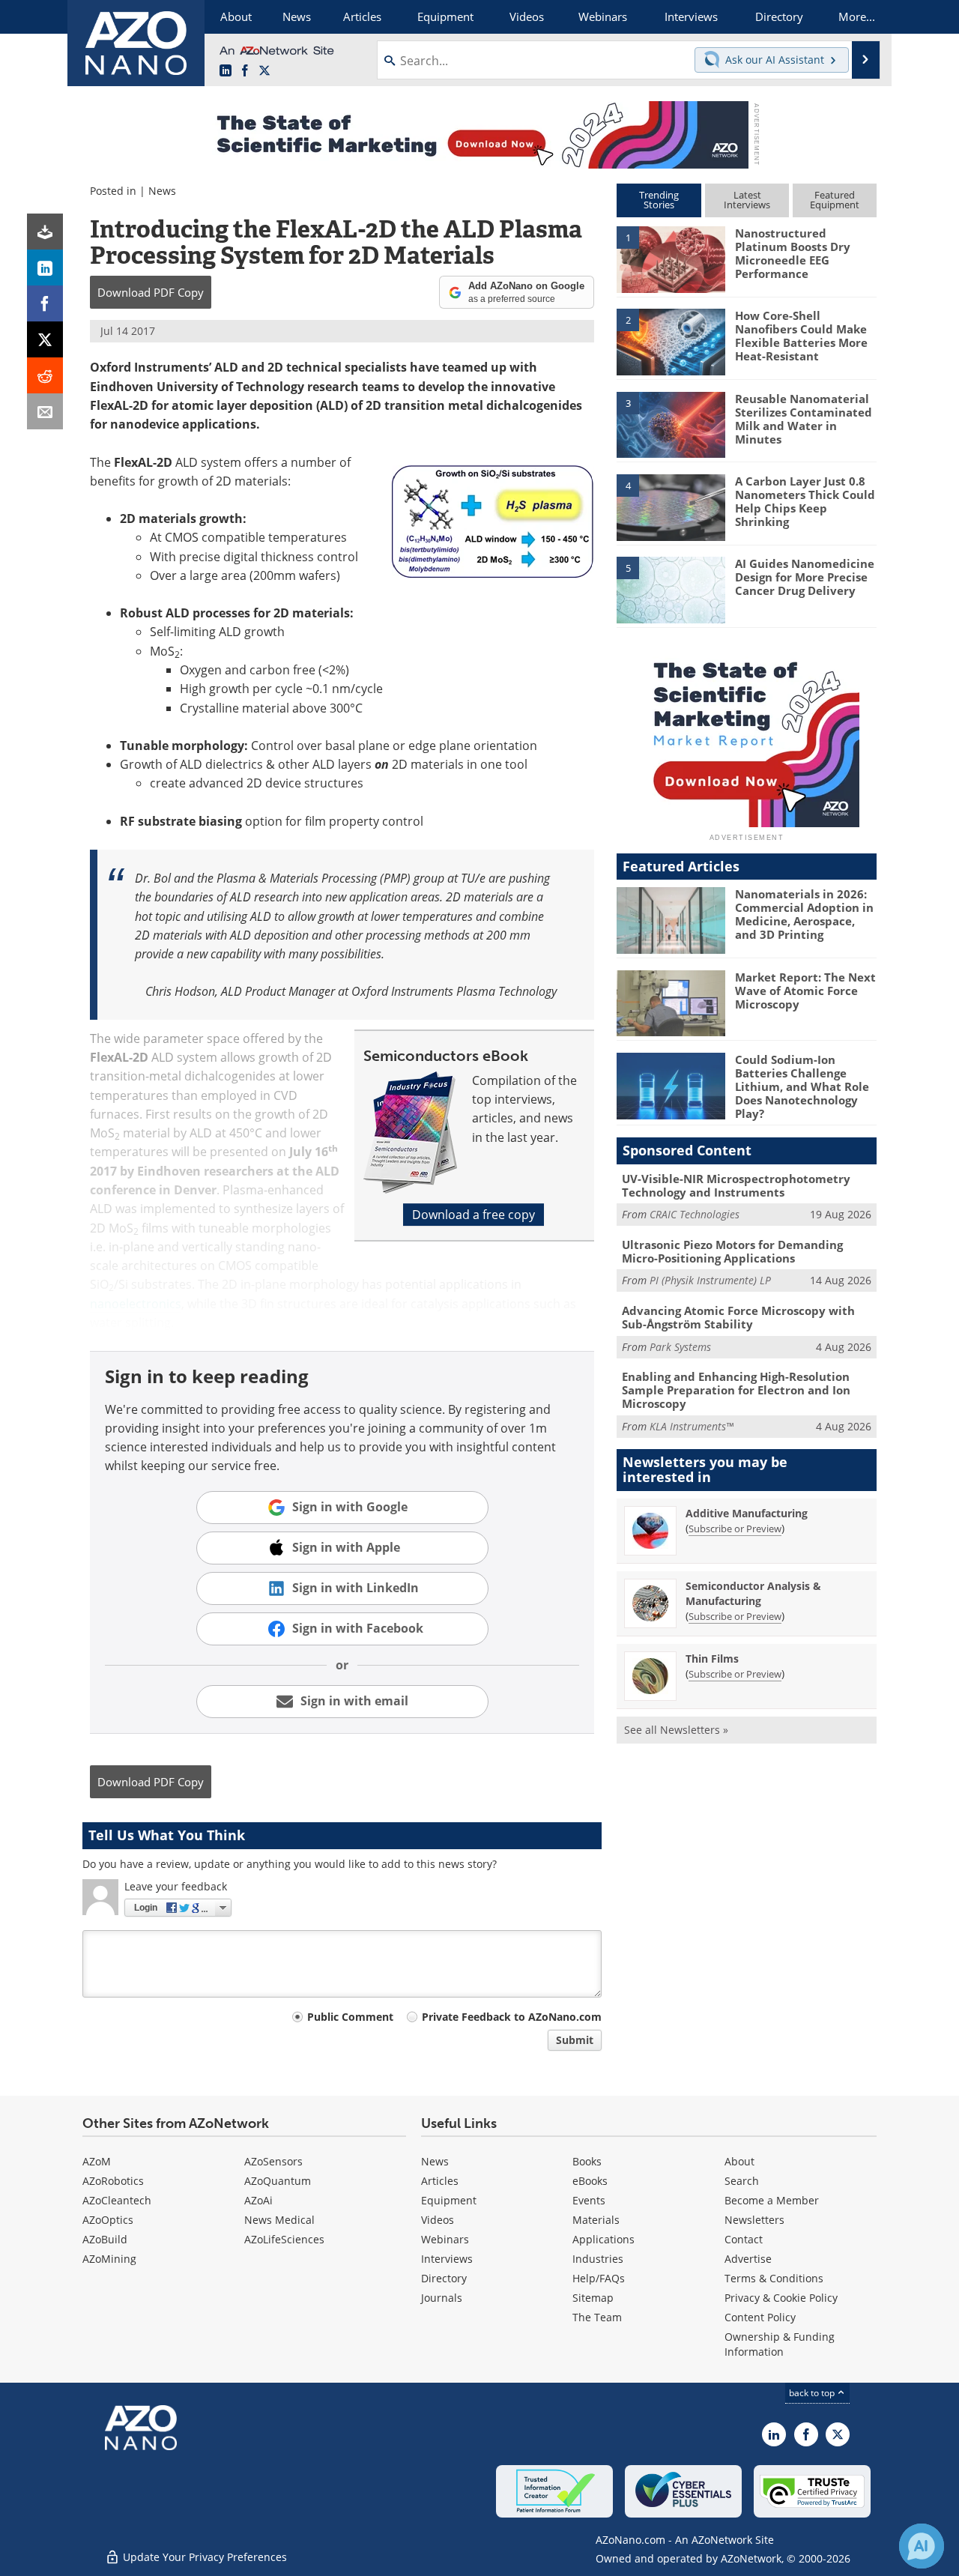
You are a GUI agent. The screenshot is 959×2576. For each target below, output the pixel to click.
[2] (671, 341)
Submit (575, 2040)
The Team (597, 2317)
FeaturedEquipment (835, 200)
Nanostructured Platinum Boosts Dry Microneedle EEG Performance (793, 253)
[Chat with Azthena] (922, 2546)
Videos (438, 2220)
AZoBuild (105, 2239)
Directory (444, 2278)
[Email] (45, 411)
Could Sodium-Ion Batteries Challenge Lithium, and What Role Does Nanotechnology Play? (802, 1086)
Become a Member (772, 2200)
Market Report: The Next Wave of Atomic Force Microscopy (805, 991)
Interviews (447, 2259)
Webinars (445, 2239)
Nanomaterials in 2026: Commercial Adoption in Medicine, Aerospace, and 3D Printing (804, 914)
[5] (671, 589)
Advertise (748, 2259)
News (162, 191)
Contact (744, 2239)
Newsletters (754, 2220)
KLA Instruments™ (692, 1426)
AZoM (97, 2161)
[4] (671, 507)
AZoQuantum (278, 2181)
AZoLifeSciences (284, 2239)
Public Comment (350, 2017)
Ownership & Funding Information (780, 2344)
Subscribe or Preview (735, 1529)
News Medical (279, 2220)
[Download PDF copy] (45, 232)
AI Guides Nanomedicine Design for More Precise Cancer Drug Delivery (805, 577)
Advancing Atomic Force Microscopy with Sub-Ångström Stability (738, 1317)
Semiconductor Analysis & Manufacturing (753, 1593)
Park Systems (680, 1347)
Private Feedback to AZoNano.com (512, 2017)
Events (589, 2200)
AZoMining (109, 2259)
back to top (813, 2393)
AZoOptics (108, 2220)
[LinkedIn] (45, 267)
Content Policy (760, 2317)
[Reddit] (45, 375)
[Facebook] (45, 303)
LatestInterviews (747, 200)
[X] (45, 339)
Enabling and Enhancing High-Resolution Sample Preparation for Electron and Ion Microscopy (736, 1390)
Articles (440, 2181)
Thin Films (712, 1659)
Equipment (449, 2200)
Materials (596, 2220)
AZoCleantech (117, 2200)
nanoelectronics (136, 1304)
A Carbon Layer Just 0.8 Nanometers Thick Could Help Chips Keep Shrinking (805, 501)
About (739, 2161)
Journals (442, 2298)
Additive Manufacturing (747, 1513)
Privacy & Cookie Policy (781, 2298)
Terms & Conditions (774, 2278)
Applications (603, 2239)
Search (742, 2181)
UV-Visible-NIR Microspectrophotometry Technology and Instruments (736, 1185)
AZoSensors (273, 2161)
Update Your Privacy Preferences (203, 2557)
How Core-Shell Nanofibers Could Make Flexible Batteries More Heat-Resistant (801, 336)
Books (587, 2161)
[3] (671, 423)
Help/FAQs (599, 2278)
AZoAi (258, 2200)
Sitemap (593, 2298)
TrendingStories (659, 200)
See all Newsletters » (676, 1730)
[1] (671, 258)
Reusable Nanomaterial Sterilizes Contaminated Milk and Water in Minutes (804, 419)
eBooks (590, 2181)
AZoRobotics (113, 2181)
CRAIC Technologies (695, 1214)
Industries (598, 2259)
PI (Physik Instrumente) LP (710, 1280)
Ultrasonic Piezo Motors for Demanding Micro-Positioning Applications (732, 1251)
